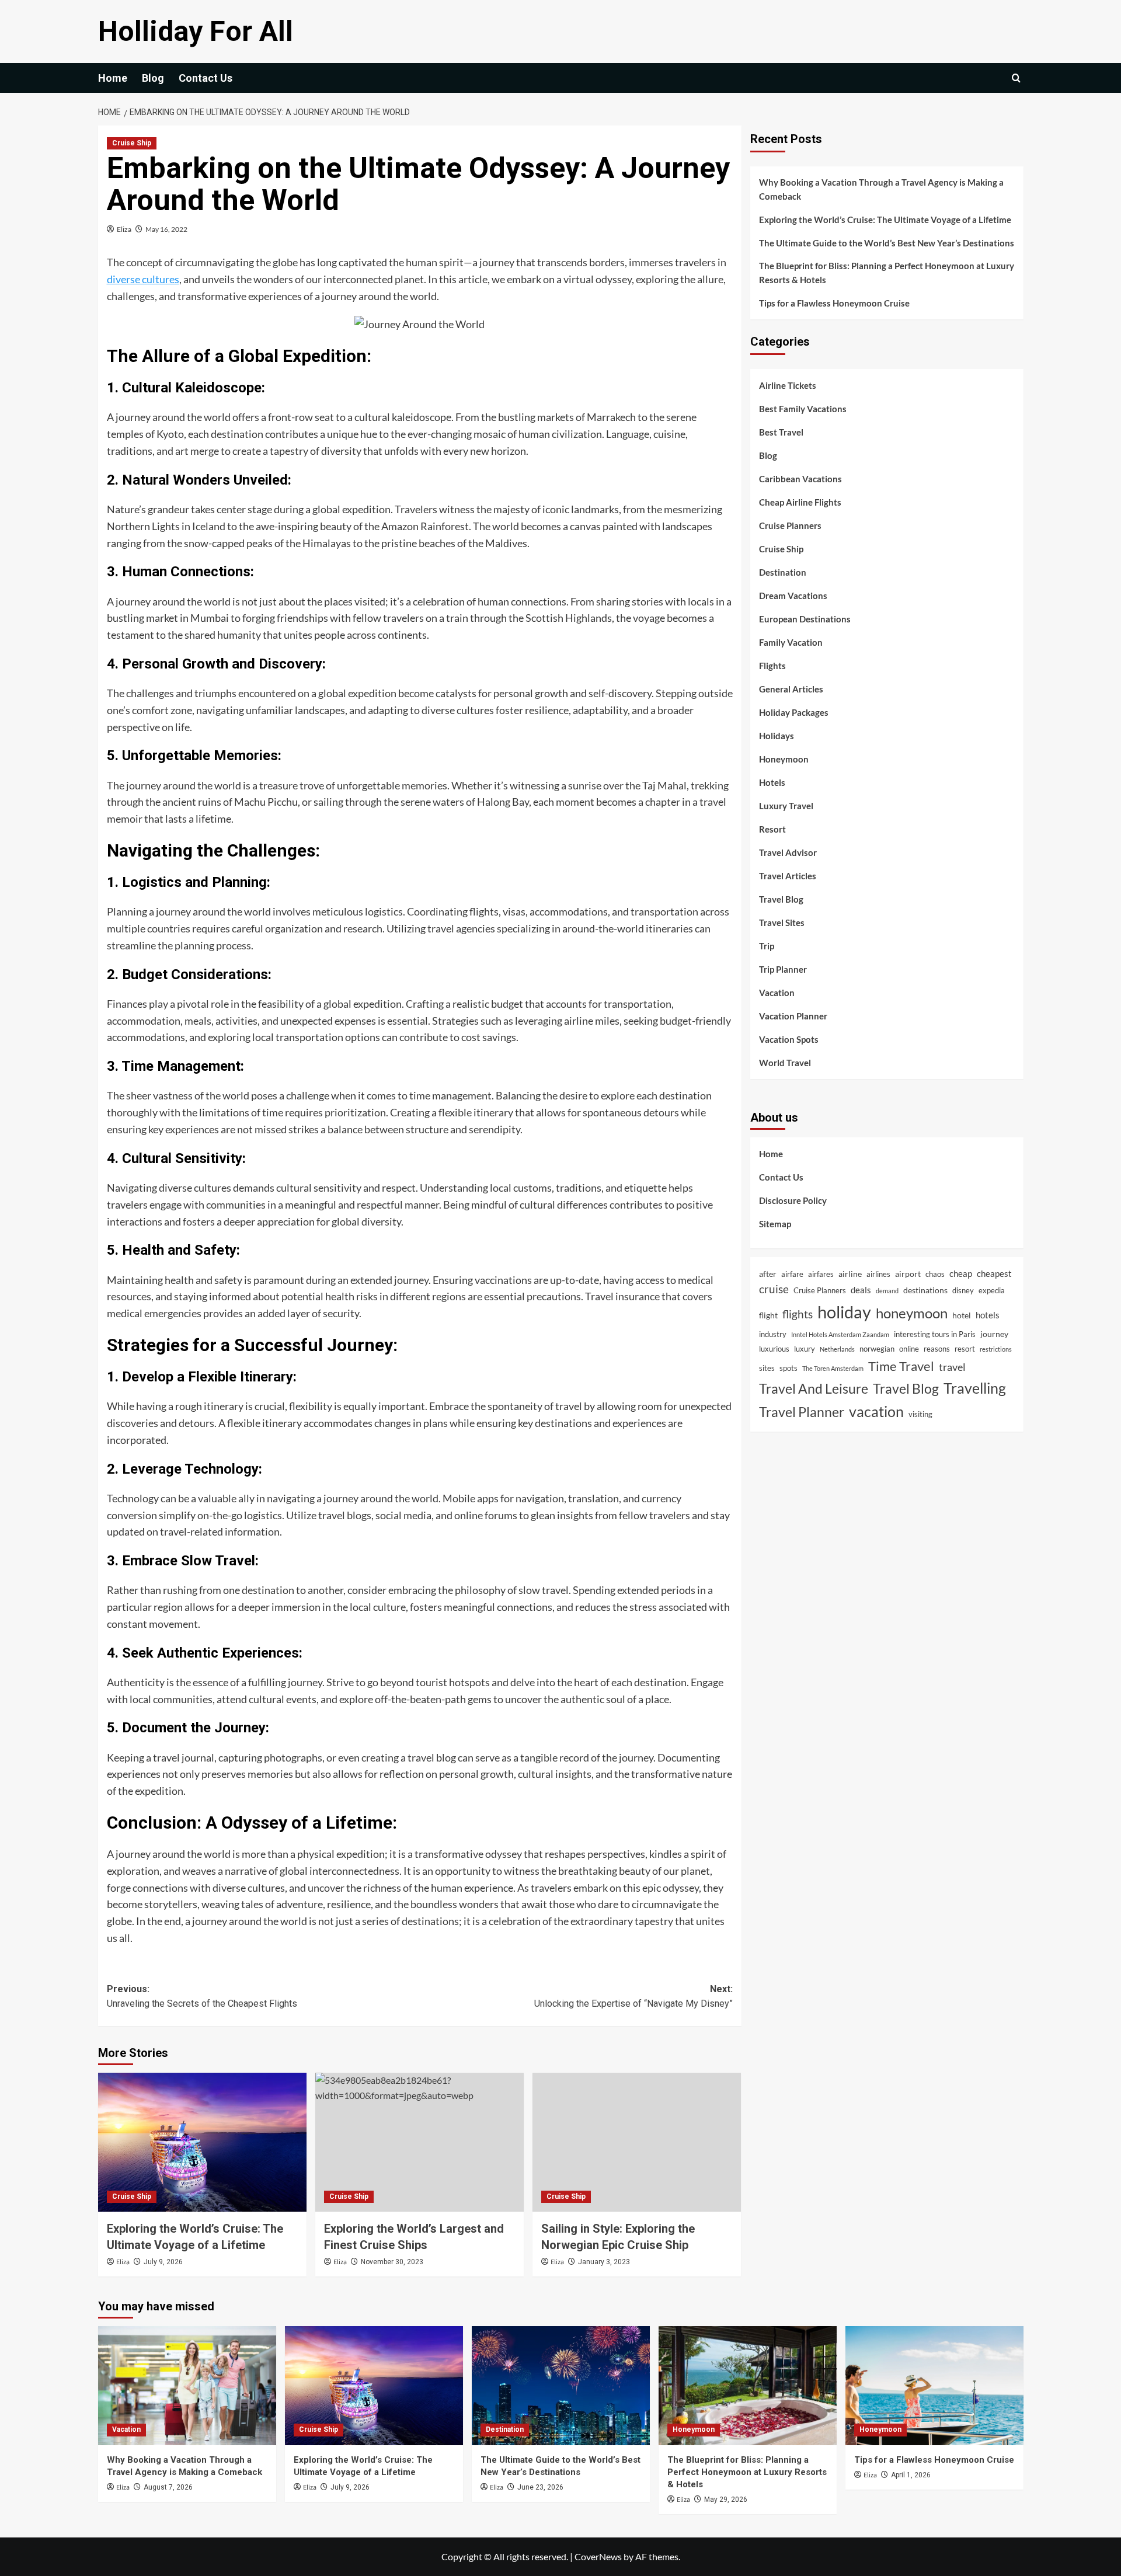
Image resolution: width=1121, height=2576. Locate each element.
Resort (772, 829)
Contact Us (206, 78)
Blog (153, 78)
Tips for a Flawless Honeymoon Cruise (834, 303)
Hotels (772, 782)
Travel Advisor (788, 852)
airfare (792, 1273)
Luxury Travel (786, 805)
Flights (772, 665)
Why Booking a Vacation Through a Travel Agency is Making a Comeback (881, 189)
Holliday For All (196, 31)
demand (887, 1291)
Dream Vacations (793, 595)
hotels (988, 1314)
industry (773, 1334)
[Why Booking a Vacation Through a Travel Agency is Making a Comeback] (187, 2385)
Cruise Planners (790, 525)
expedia (992, 1290)
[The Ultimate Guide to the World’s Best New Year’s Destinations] (561, 2385)
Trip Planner (783, 969)
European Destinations (805, 618)
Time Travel (901, 1365)
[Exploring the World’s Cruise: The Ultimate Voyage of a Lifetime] (202, 2142)
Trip (767, 945)
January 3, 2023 (604, 2262)
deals (861, 1290)
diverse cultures (143, 279)
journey (994, 1333)
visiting (920, 1414)
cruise (774, 1289)
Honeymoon (784, 758)
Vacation (777, 992)
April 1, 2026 (911, 2475)
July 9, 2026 (163, 2262)
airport (908, 1273)
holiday (844, 1311)
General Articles (791, 688)
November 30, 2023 (392, 2262)
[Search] (1016, 78)
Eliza (124, 229)
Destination (783, 572)
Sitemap (775, 1223)
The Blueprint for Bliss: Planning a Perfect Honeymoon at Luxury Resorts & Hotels (887, 273)
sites (767, 1367)
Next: (633, 1997)
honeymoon (912, 1313)
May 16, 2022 (166, 229)
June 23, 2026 (540, 2487)
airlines (878, 1273)
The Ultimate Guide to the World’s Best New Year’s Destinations (887, 243)
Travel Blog (781, 899)
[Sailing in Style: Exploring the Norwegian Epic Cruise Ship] (637, 2142)
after (768, 1273)
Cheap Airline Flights (800, 502)
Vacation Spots (789, 1039)
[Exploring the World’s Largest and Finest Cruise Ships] (419, 2142)
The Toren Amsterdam (833, 1368)
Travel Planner (802, 1411)
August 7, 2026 (168, 2487)
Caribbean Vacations (800, 478)
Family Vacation (791, 642)
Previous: (202, 1997)
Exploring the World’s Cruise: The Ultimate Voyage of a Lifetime (885, 220)
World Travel (785, 1062)
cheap (961, 1273)
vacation (876, 1411)
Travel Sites (782, 922)
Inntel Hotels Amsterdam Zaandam (840, 1334)
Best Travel (781, 431)
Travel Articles (788, 875)
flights (798, 1313)
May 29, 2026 (726, 2500)
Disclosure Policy (793, 1200)
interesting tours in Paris (935, 1334)
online (909, 1349)
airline (850, 1273)
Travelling (975, 1388)
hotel (962, 1315)
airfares (821, 1273)
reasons (937, 1349)
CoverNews (598, 2556)
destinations (925, 1290)
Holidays (777, 735)
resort (965, 1349)
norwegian (877, 1349)
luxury (805, 1349)
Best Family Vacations (803, 408)
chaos (935, 1273)
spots (788, 1367)
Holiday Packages (794, 712)
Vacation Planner (793, 1015)
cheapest (994, 1273)
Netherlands (837, 1349)
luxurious (774, 1349)
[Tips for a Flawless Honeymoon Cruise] (934, 2385)
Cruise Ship (132, 143)
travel (952, 1366)
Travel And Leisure (814, 1388)
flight (768, 1315)
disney (963, 1290)
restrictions (996, 1349)
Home (113, 78)
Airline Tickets (788, 385)
